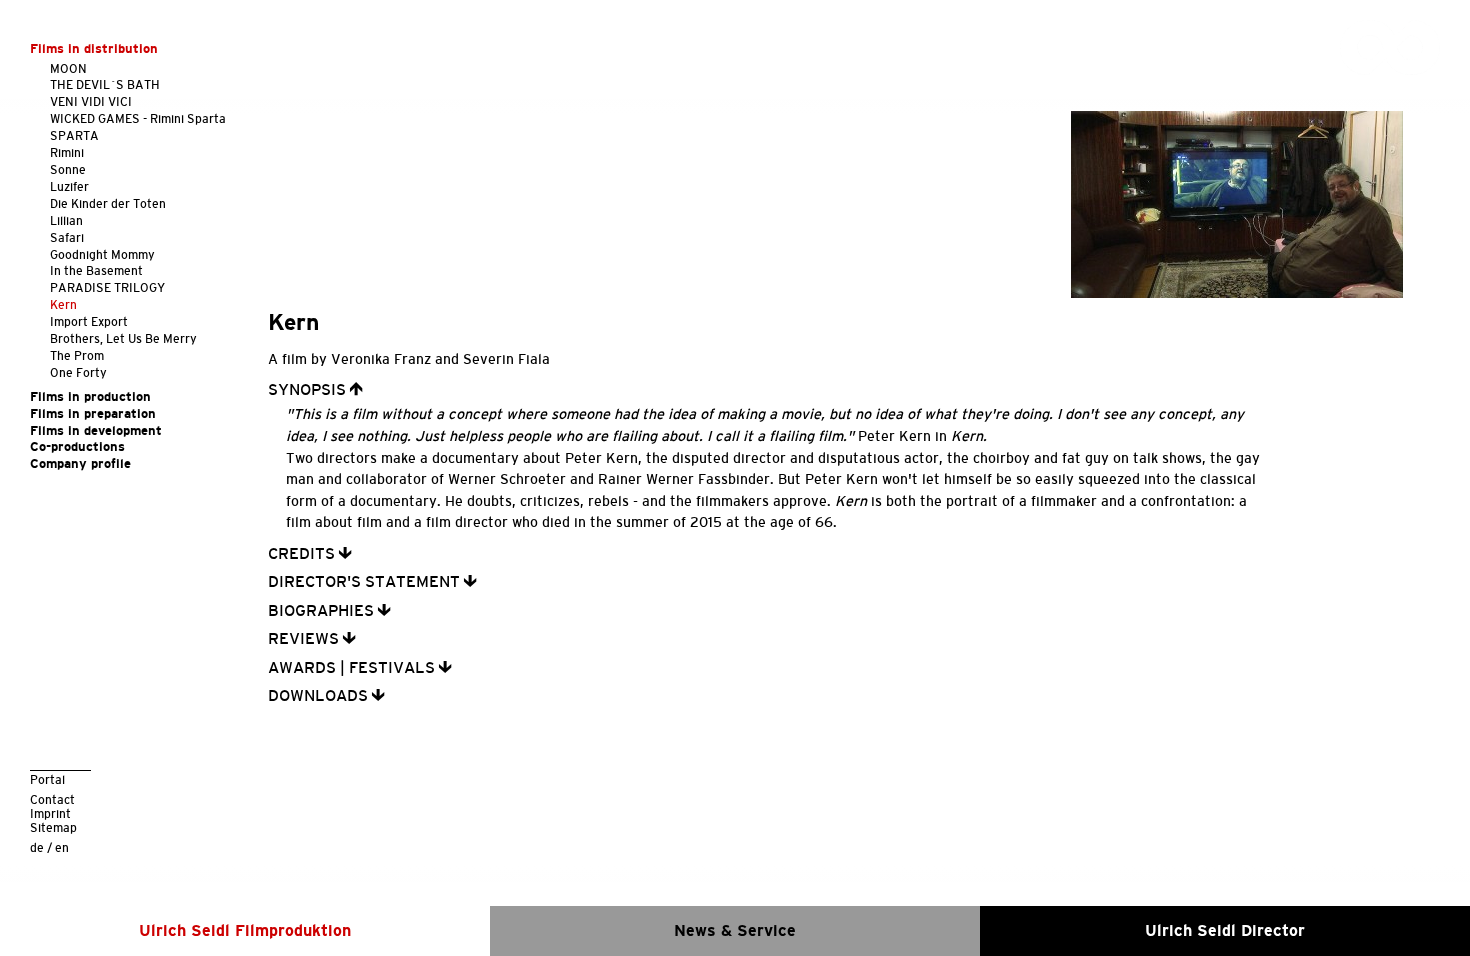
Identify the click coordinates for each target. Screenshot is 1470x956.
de (37, 847)
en (62, 847)
